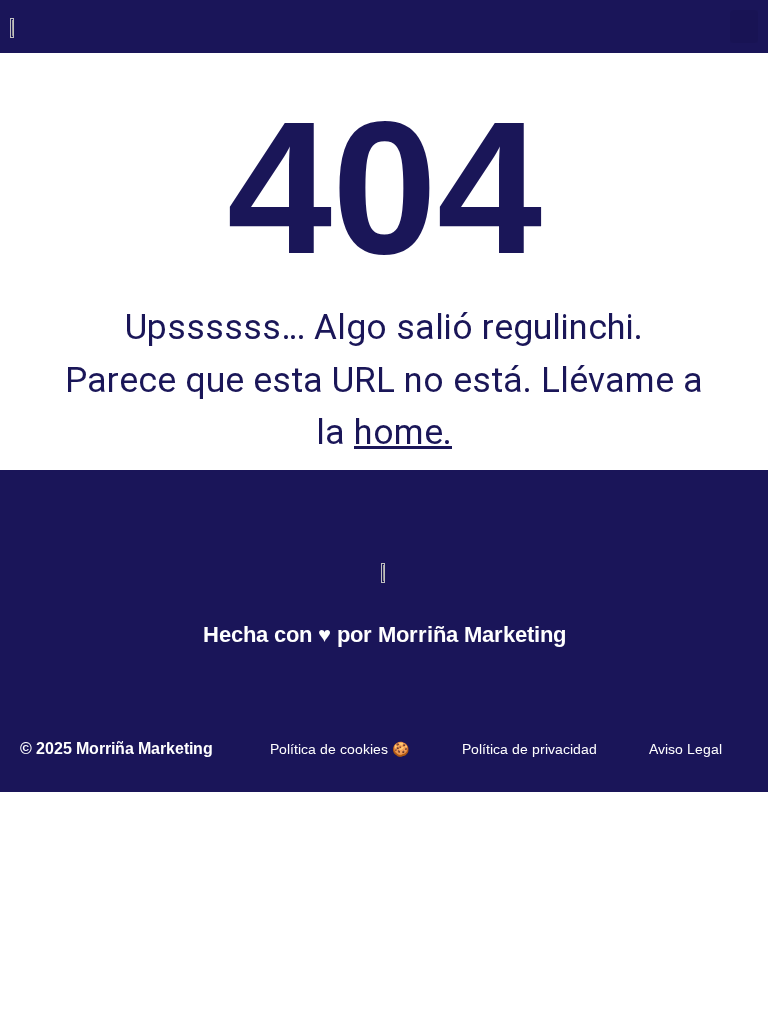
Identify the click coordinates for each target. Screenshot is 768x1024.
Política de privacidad (529, 749)
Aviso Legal (685, 749)
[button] (744, 26)
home (398, 432)
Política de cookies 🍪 (339, 749)
